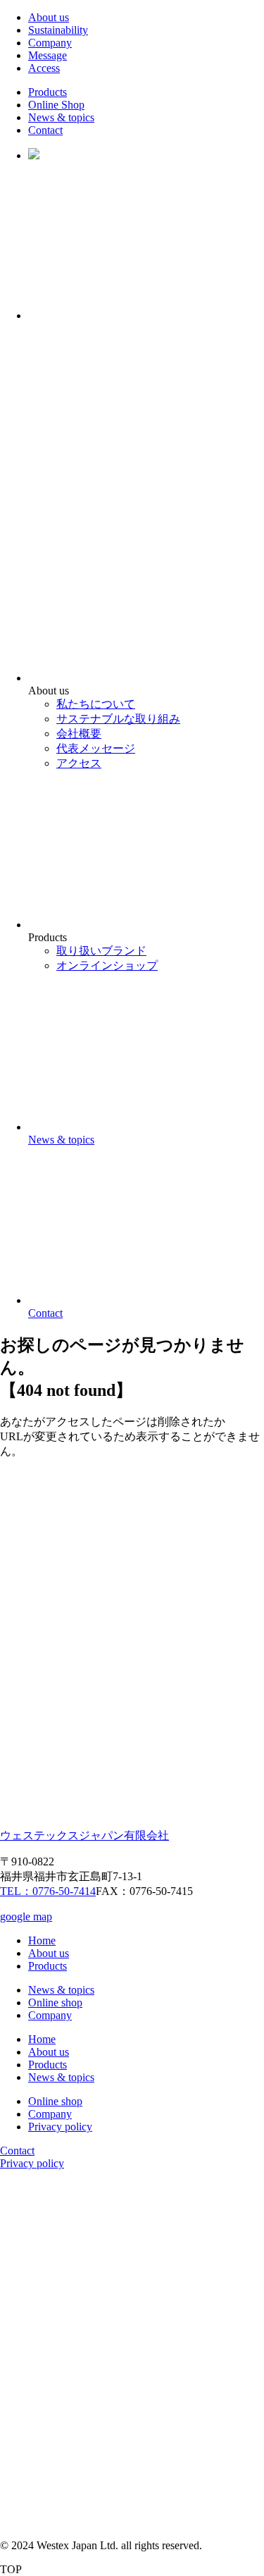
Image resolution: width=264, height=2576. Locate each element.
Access (44, 68)
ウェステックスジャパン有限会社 (84, 1835)
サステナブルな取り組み (118, 719)
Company (50, 43)
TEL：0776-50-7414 (48, 1891)
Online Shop (56, 105)
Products (48, 92)
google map (26, 1916)
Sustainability (58, 30)
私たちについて (96, 704)
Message (48, 55)
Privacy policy (60, 2127)
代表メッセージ (96, 748)
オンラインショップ (107, 965)
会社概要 (79, 734)
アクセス (79, 763)
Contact (45, 130)
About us (49, 17)
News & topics (61, 117)
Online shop (55, 2002)
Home (42, 1940)
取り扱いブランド (101, 951)
